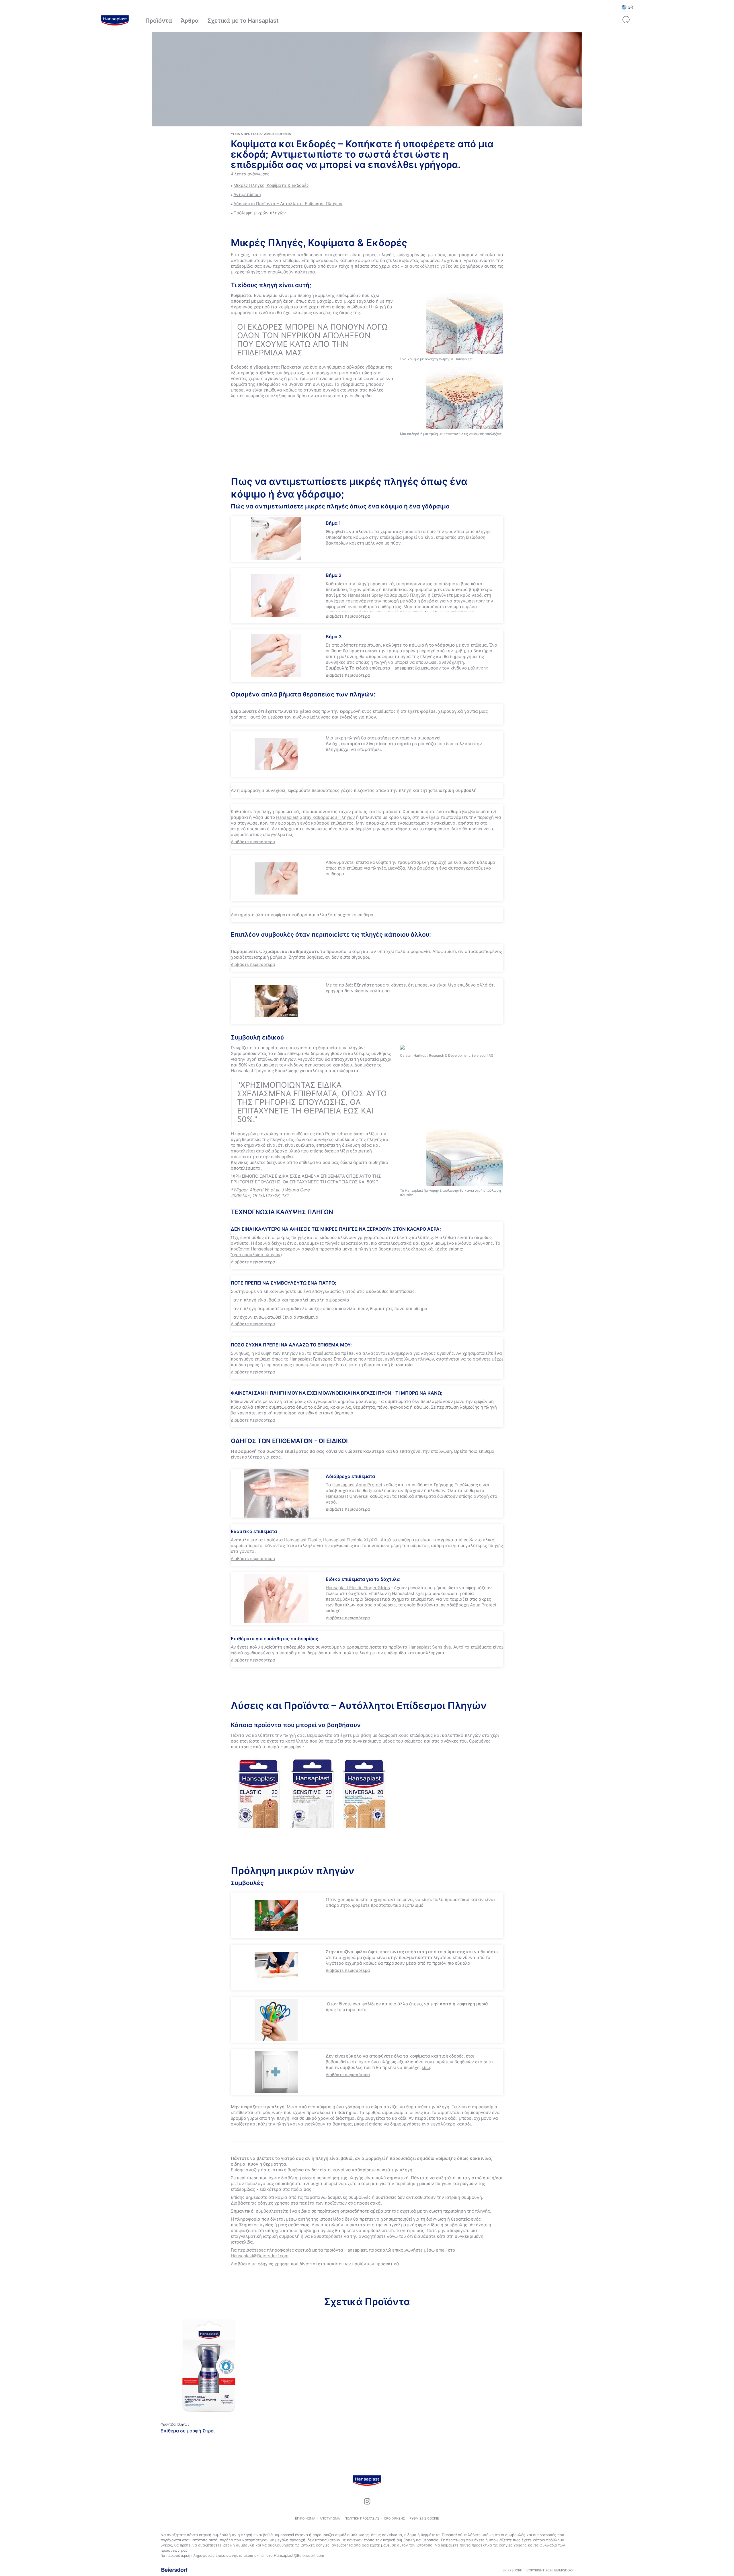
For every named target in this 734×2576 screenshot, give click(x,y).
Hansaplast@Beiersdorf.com (260, 2256)
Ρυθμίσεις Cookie (424, 2518)
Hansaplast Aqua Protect (357, 1485)
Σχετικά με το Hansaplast (243, 21)
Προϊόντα (159, 21)
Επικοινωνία (305, 2518)
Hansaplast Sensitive (430, 1647)
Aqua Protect (483, 1605)
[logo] (115, 21)
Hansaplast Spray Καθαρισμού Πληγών (387, 595)
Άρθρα (190, 21)
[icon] (367, 2501)
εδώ (426, 2067)
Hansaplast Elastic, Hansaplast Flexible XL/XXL (331, 1540)
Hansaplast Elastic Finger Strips (358, 1588)
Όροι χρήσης (394, 2518)
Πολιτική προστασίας (362, 2518)
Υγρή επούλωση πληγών (256, 1255)
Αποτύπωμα (330, 2518)
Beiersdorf (512, 2570)
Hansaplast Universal (347, 1496)
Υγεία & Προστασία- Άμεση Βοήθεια (261, 134)
